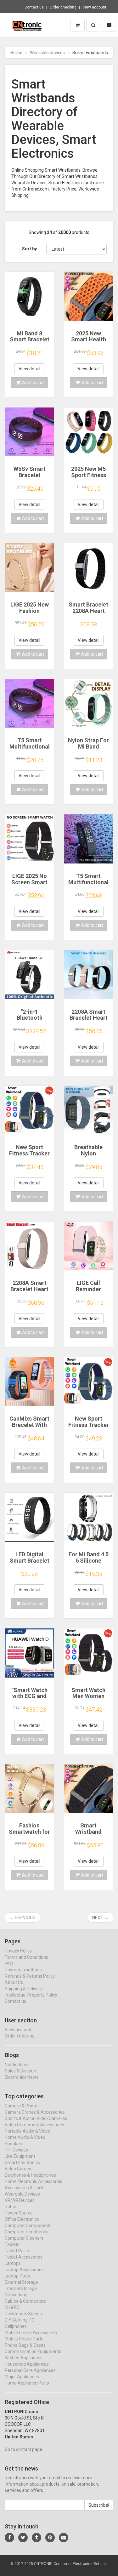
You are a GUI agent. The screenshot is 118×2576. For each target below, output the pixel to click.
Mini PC (12, 2307)
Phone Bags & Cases (25, 2345)
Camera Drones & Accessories (35, 2112)
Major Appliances (22, 2377)
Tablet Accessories (24, 2257)
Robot (11, 2207)
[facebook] (9, 2538)
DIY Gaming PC (20, 2320)
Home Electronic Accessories (34, 2181)
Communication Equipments (33, 2351)
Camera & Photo (21, 2106)
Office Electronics (22, 2219)
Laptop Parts (17, 2276)
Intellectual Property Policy (31, 1995)
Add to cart (33, 383)
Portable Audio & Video (28, 2131)
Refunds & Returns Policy (30, 1976)
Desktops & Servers (24, 2314)
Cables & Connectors (25, 2301)
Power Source (19, 2213)
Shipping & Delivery (24, 1989)
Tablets (12, 2244)
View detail (29, 369)
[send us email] (64, 2538)
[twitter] (23, 2538)
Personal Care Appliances (30, 2370)
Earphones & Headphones (30, 2175)
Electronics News (22, 2077)
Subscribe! (99, 2505)
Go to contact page (23, 2449)
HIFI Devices (16, 2150)
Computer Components (28, 2226)
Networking (16, 2295)
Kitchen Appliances (24, 2358)
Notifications (17, 2065)
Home (16, 53)
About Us (14, 1982)
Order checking (63, 7)
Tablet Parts (17, 2251)
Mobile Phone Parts (24, 2339)
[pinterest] (50, 2538)
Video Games (18, 2169)
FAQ (9, 1963)
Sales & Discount (21, 2071)
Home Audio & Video (25, 2137)
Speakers (14, 2144)
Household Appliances (27, 2364)
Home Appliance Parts (27, 2383)
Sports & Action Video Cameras (36, 2118)
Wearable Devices (22, 2194)
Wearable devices (47, 53)
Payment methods (23, 1970)
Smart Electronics (22, 2163)
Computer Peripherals (27, 2232)
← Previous (22, 1918)
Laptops (13, 2263)
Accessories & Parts (25, 2188)
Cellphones (16, 2326)
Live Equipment (20, 2156)
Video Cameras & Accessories (34, 2125)
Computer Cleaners (24, 2238)
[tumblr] (37, 2538)
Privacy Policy (18, 1951)
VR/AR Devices (20, 2200)
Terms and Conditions (26, 1957)
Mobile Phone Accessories (31, 2333)
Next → (100, 1918)
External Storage (21, 2282)
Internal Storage (21, 2288)
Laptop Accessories (24, 2270)
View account (94, 7)
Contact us (34, 7)
